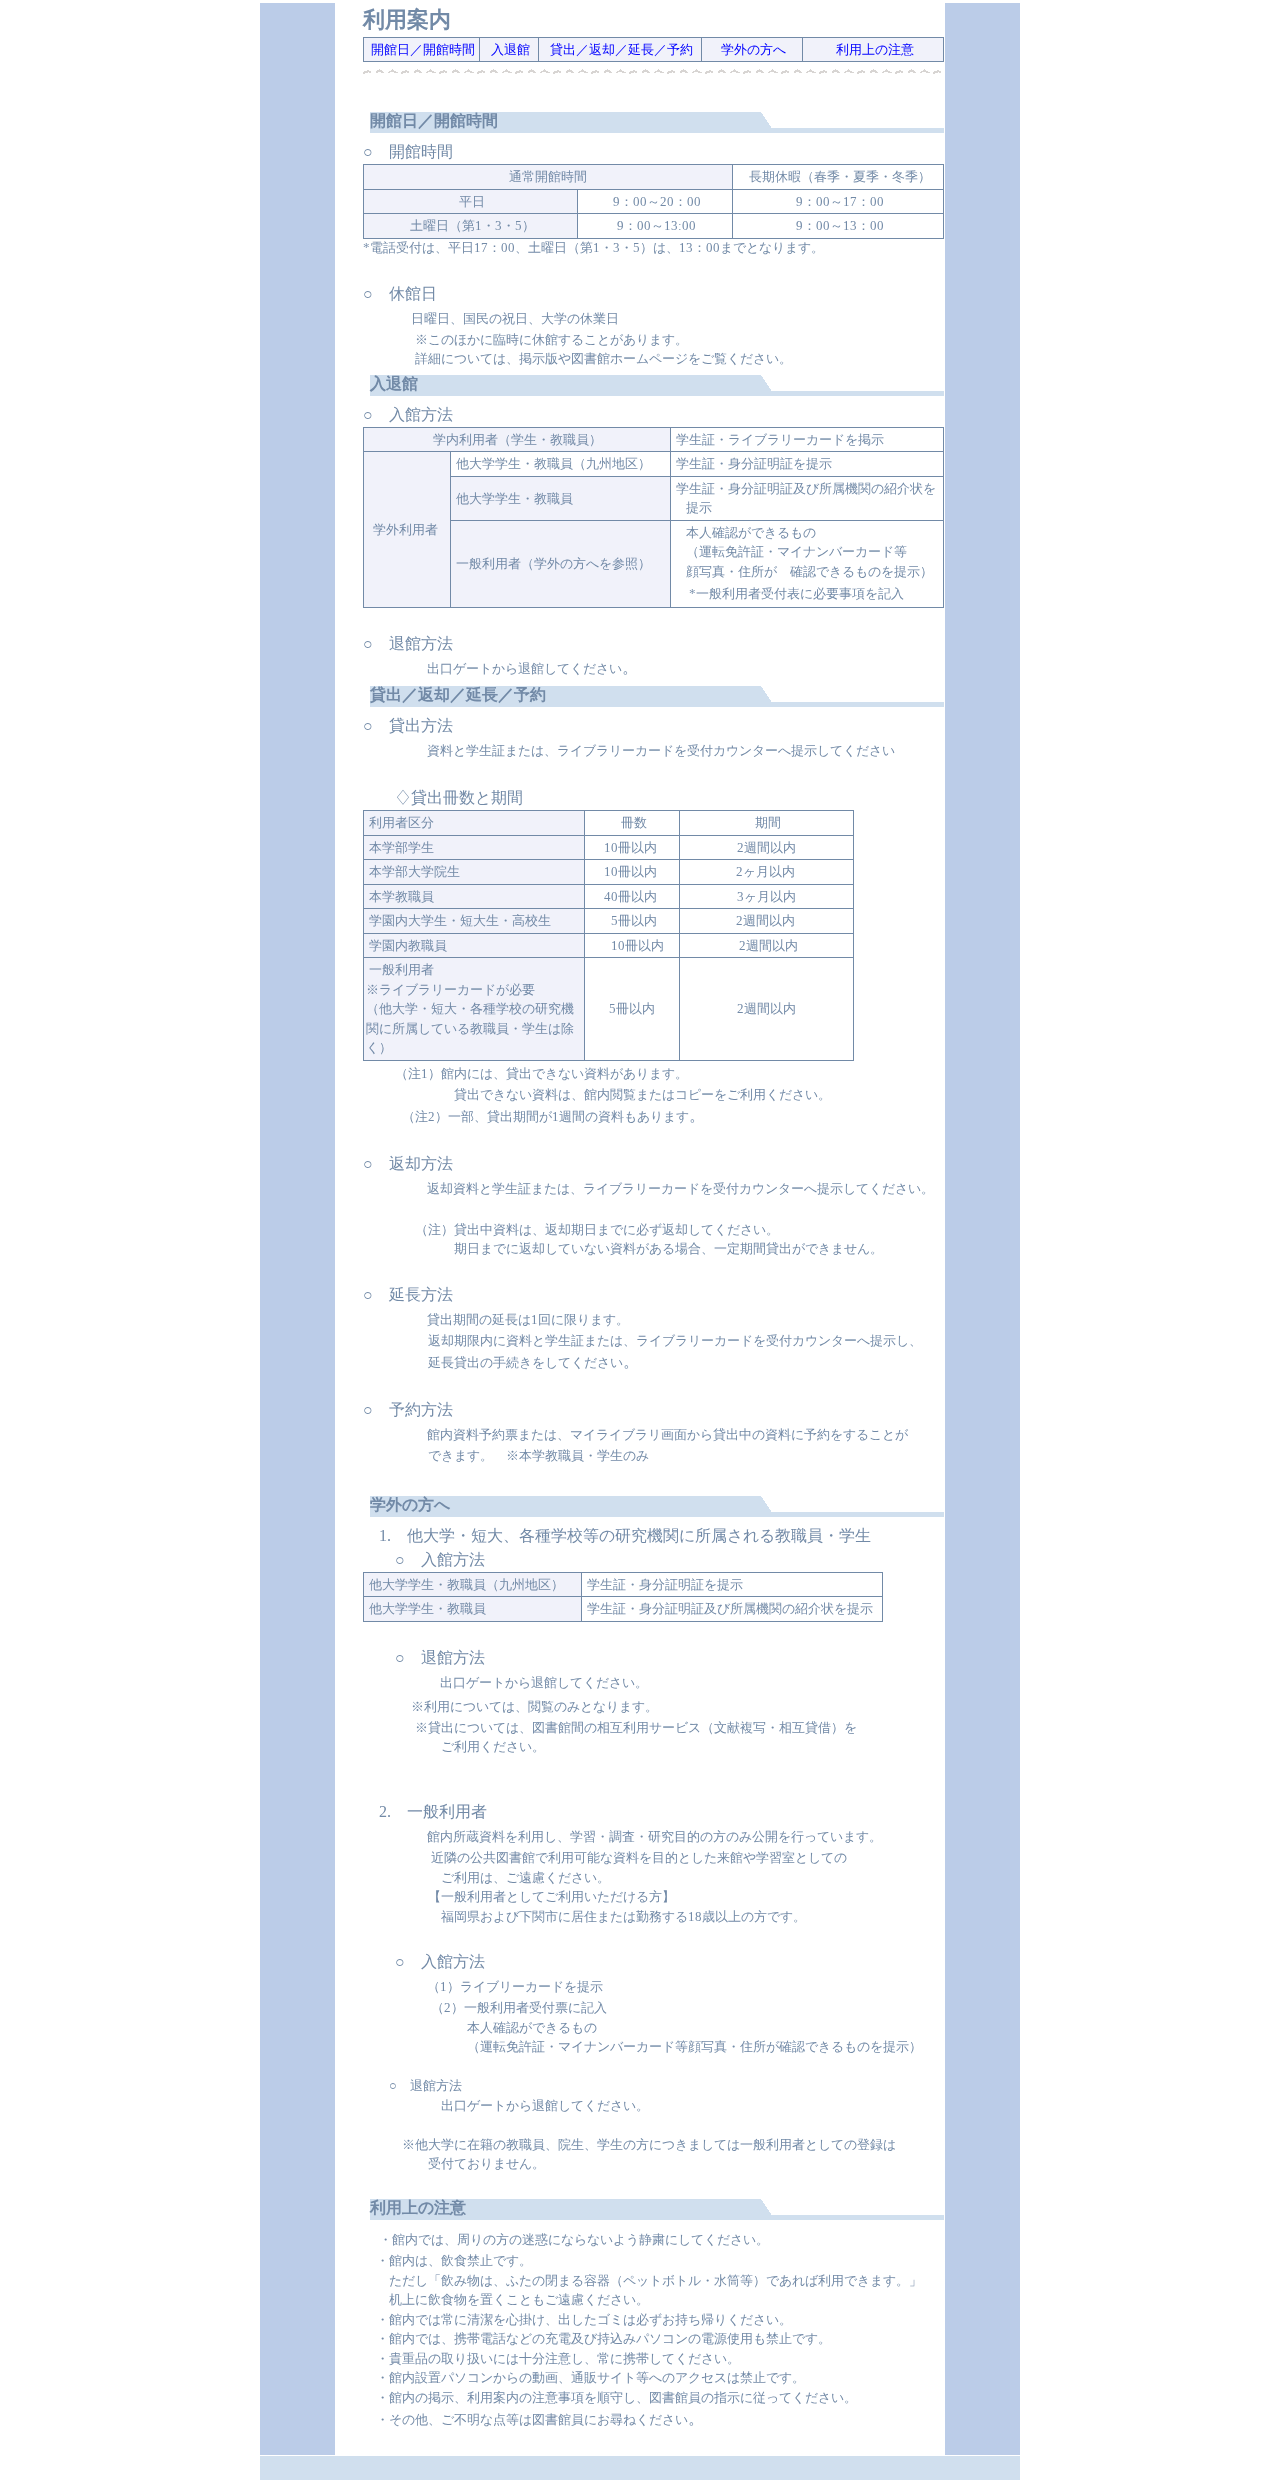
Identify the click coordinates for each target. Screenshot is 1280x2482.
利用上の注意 (873, 49)
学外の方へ (752, 49)
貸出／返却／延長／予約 (621, 49)
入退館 (509, 49)
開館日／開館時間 (421, 49)
